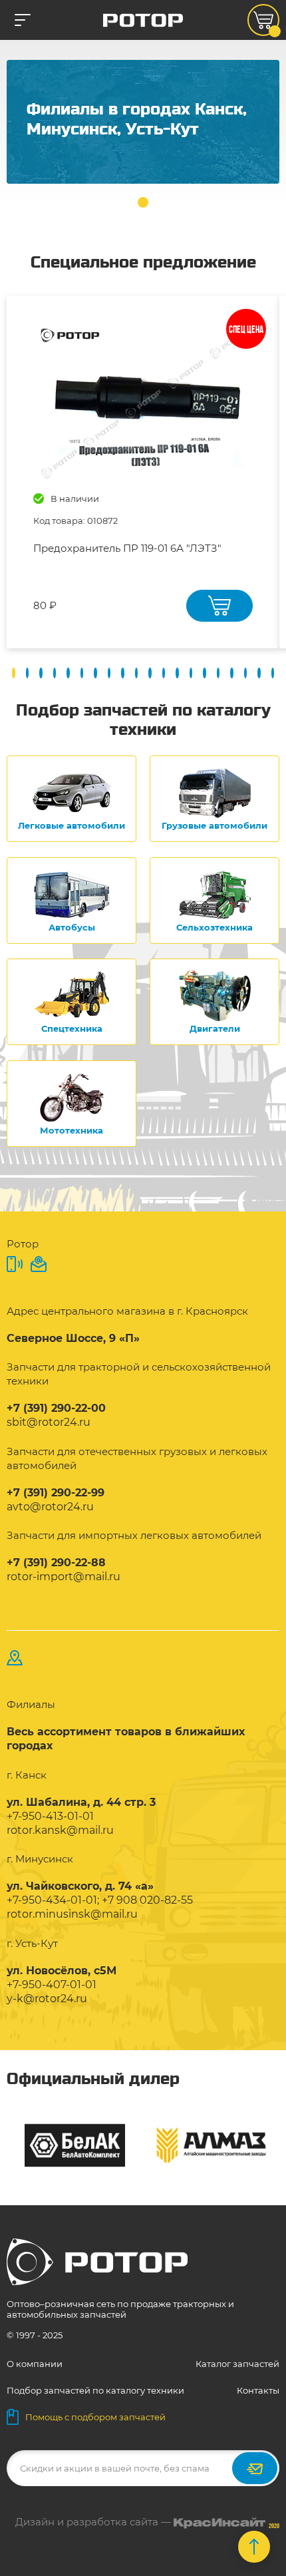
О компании (35, 2364)
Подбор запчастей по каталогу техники (95, 2390)
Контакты (258, 2390)
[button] (143, 202)
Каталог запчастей (237, 2364)
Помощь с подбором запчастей (95, 2417)
